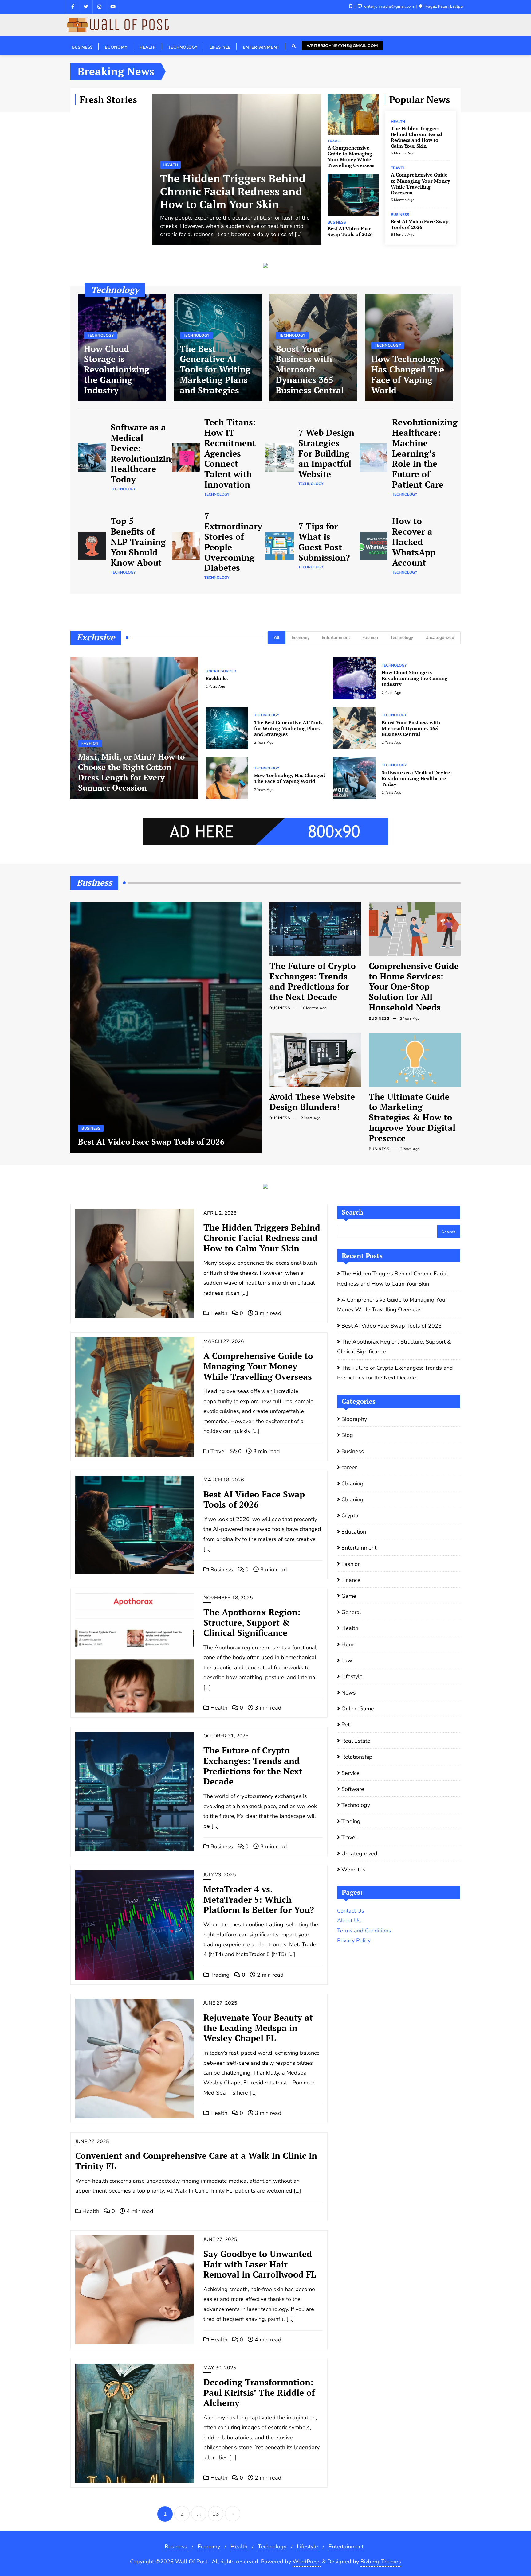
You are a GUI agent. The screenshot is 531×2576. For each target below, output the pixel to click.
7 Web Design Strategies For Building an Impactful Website (326, 453)
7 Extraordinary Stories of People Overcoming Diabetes (233, 542)
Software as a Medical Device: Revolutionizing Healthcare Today (143, 453)
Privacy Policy (354, 1940)
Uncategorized (440, 638)
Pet (346, 1725)
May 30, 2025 (220, 2368)
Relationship (357, 1757)
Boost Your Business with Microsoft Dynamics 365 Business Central (310, 369)
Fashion (370, 638)
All (277, 638)
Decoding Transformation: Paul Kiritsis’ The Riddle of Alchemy (259, 2393)
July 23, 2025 (220, 1875)
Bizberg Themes (381, 2562)
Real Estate (356, 1741)
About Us (349, 1920)
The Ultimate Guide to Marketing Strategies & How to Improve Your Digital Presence (412, 1117)
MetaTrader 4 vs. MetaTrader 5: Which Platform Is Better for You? (259, 1899)
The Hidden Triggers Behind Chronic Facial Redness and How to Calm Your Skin (233, 191)
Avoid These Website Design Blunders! (312, 1102)
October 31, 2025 (226, 1736)
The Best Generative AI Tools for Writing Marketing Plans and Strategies (215, 369)
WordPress (307, 2562)
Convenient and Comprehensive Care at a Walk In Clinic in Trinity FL (196, 2161)
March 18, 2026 (224, 1480)
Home (349, 1644)
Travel (335, 141)
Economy (301, 638)
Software (353, 1789)
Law (347, 1660)
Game (349, 1596)
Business (337, 222)
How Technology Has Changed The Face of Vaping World (408, 374)
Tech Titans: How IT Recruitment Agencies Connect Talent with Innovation (230, 453)
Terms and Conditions (364, 1931)
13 (216, 2514)
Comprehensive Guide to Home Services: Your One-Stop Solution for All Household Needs (414, 986)
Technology (100, 335)
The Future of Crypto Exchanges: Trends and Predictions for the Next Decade (313, 981)
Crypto (350, 1516)
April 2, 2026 (220, 1213)
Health (170, 165)
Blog (347, 1435)
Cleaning (352, 1484)
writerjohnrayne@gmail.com (342, 45)
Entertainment (336, 638)
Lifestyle (352, 1676)
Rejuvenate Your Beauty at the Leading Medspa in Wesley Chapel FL (258, 2028)
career (349, 1467)
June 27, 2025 (220, 2003)
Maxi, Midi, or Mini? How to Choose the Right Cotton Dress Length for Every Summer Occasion (131, 772)
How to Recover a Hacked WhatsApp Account (414, 542)
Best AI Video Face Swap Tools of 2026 (350, 232)
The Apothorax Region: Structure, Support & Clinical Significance (252, 1623)
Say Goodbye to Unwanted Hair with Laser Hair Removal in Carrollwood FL (260, 2264)
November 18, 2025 (228, 1598)
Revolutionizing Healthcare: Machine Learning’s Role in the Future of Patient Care (425, 453)
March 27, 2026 (224, 1341)
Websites (353, 1870)
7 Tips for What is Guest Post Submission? (324, 542)
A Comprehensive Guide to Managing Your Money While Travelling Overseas (351, 157)
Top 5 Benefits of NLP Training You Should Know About (138, 542)
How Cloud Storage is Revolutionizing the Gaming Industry (117, 369)
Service (350, 1773)
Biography (354, 1419)
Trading (219, 1975)
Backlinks (217, 678)
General (351, 1612)
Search (352, 1212)
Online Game (358, 1709)
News (349, 1693)
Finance (351, 1580)
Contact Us (351, 1911)
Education (354, 1532)
